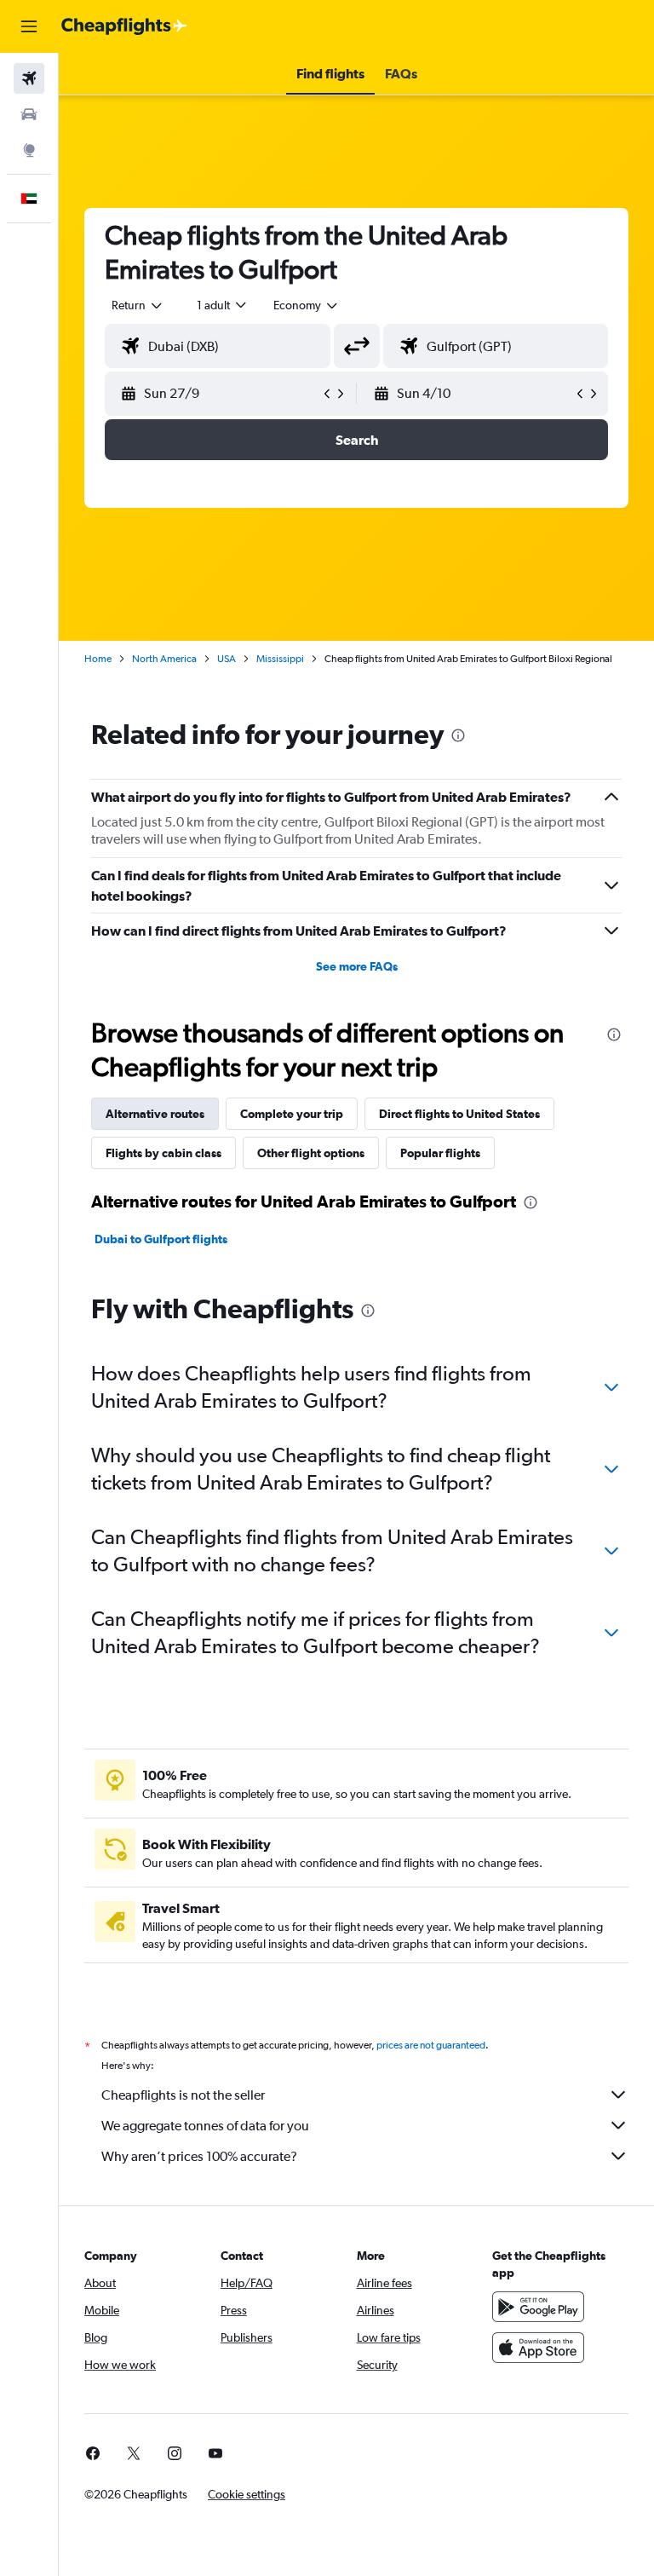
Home (98, 659)
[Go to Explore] (29, 150)
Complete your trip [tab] (292, 1114)
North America (164, 659)
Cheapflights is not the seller (183, 2095)
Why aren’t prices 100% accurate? (199, 2156)
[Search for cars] (29, 114)
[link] (93, 2453)
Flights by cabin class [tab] (163, 1153)
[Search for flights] (29, 78)
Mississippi (280, 659)
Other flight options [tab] (311, 1153)
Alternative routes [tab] (155, 1114)
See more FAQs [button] (357, 966)
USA (227, 659)
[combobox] (307, 305)
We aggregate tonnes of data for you (205, 2126)
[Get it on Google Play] (538, 2307)
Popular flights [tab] (440, 1153)
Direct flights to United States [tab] (459, 1114)
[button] (29, 26)
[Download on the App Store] (538, 2348)
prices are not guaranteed (431, 2045)
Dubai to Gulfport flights (161, 1239)
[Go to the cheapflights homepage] (124, 26)
